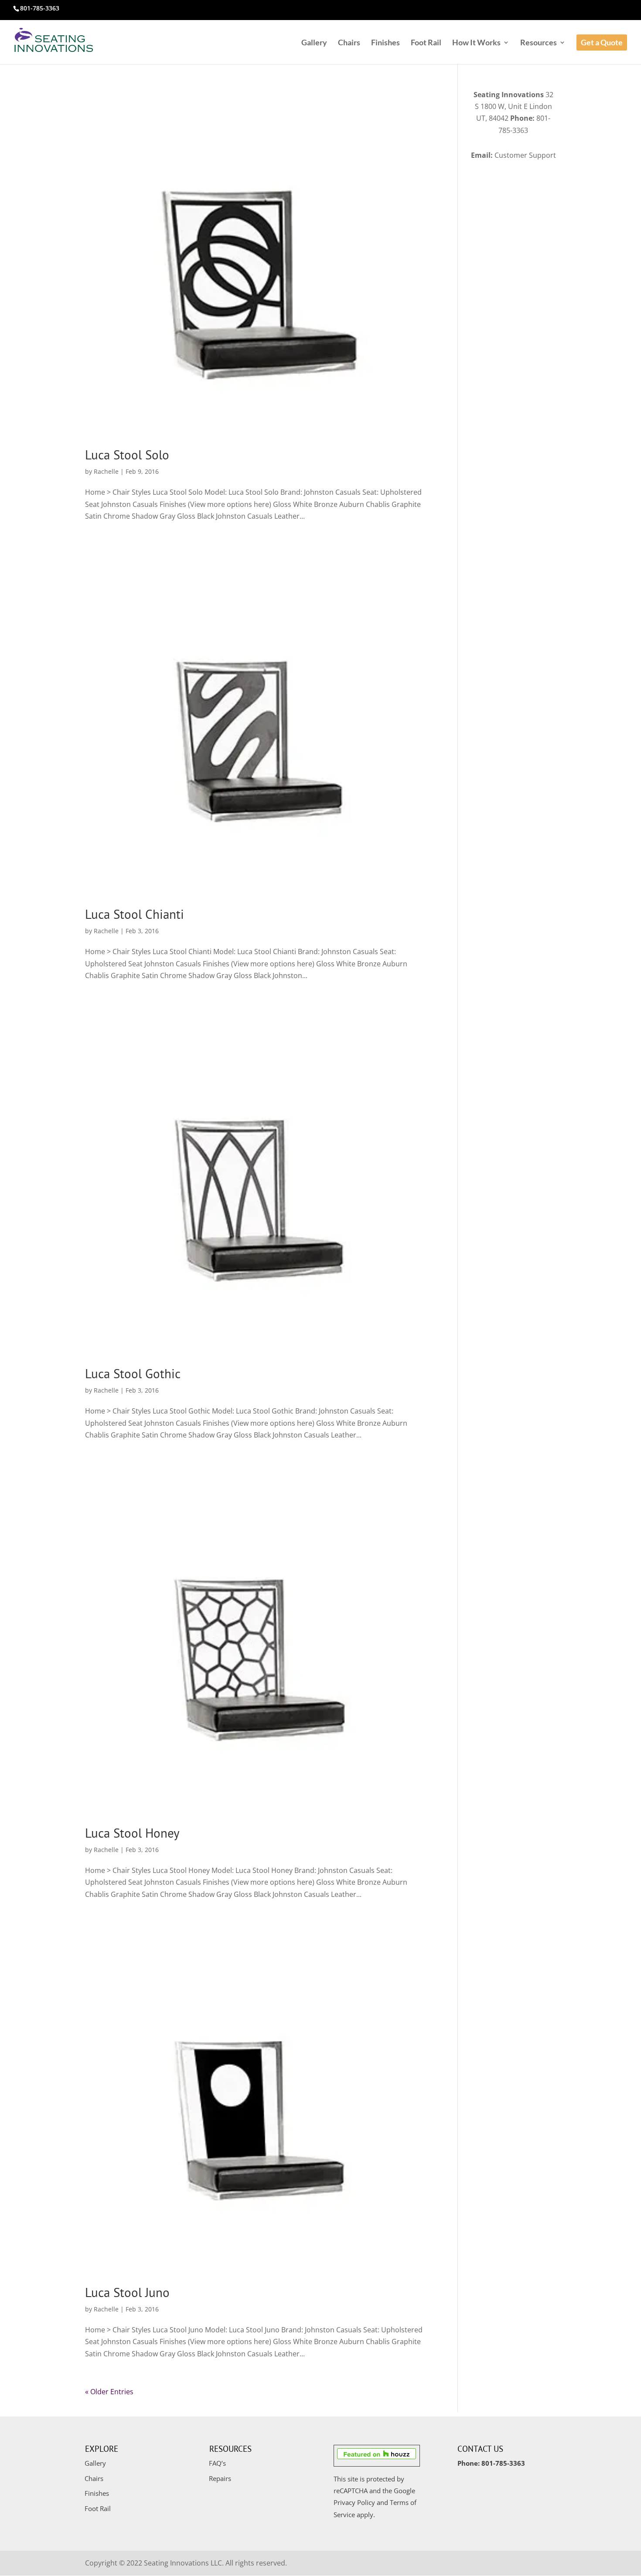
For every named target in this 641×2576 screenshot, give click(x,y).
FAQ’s (217, 2463)
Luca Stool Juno (127, 2292)
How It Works (476, 43)
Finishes (385, 43)
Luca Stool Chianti (135, 914)
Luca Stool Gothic (133, 1373)
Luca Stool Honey (132, 1833)
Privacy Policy (354, 2502)
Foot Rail (426, 43)
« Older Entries (109, 2392)
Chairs (349, 43)
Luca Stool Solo (127, 455)
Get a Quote (602, 42)
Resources (539, 43)
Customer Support (525, 155)
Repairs (220, 2478)
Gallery (314, 43)
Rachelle (106, 471)
